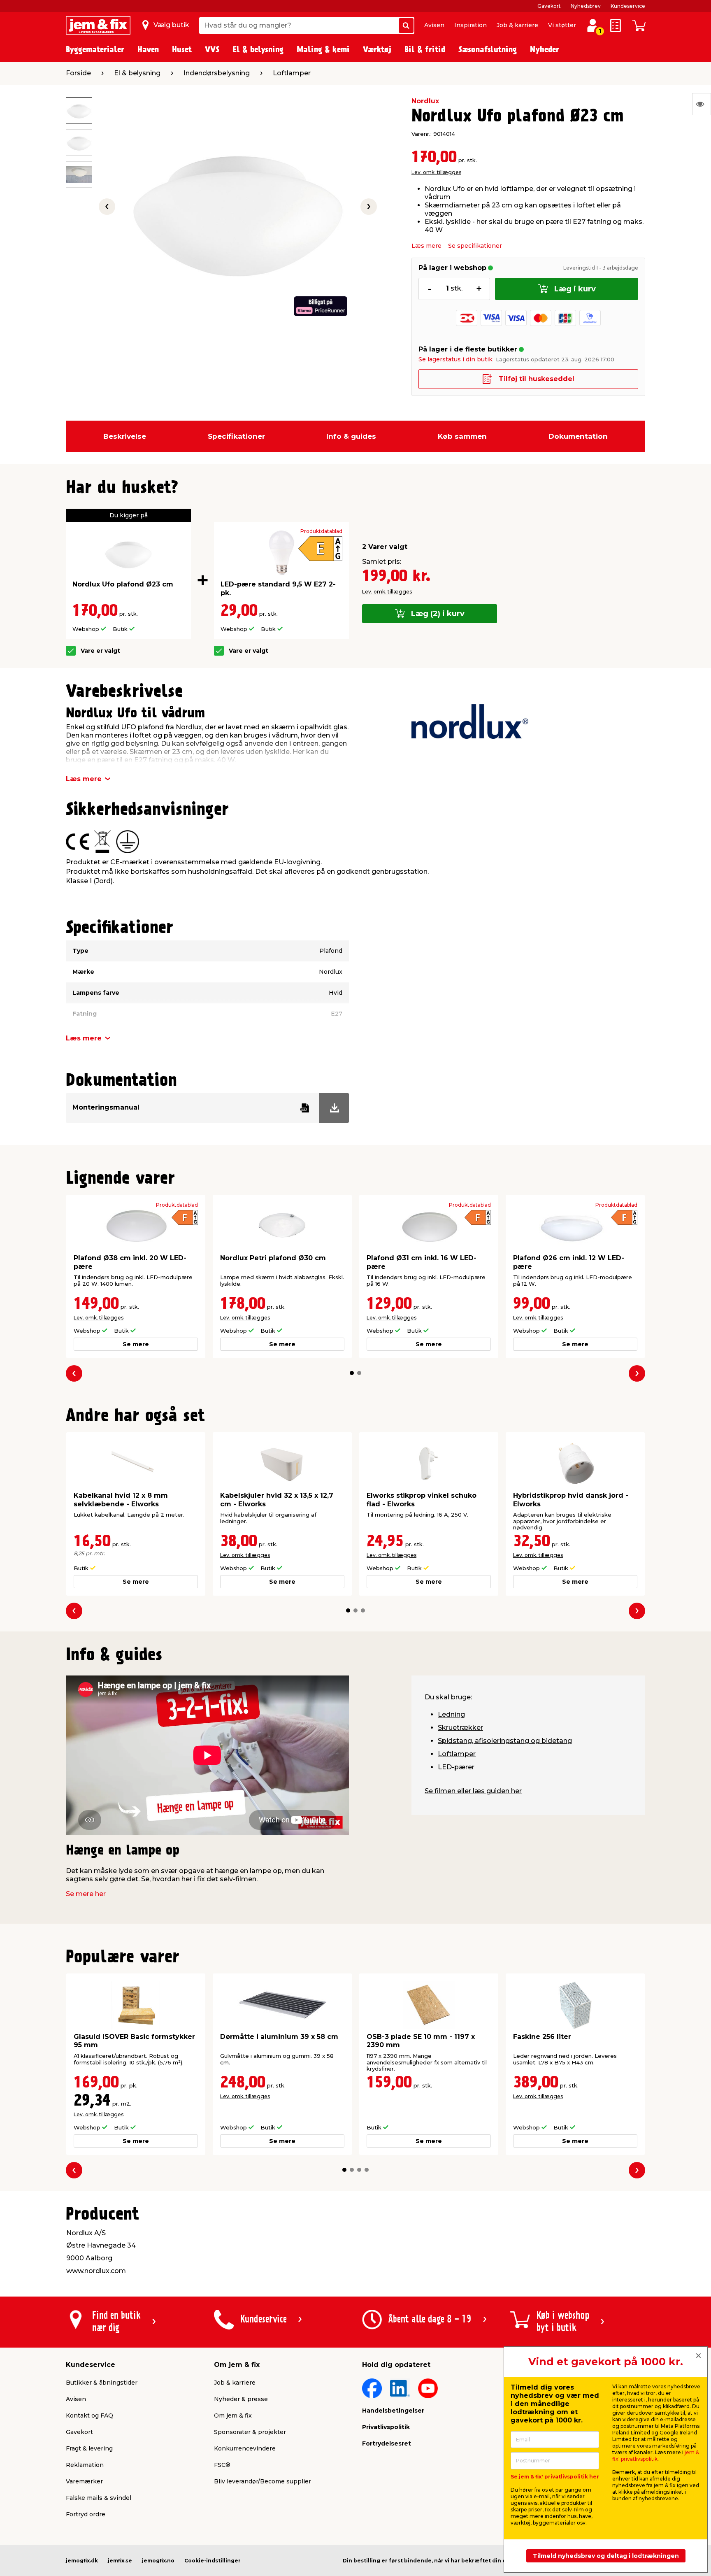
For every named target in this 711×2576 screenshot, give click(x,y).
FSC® (222, 2465)
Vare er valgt (100, 651)
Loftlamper (457, 1754)
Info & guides (351, 436)
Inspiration (471, 25)
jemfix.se (120, 2561)
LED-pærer (456, 1767)
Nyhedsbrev (586, 6)
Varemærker (84, 2481)
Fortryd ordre (86, 2514)
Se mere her (86, 1894)
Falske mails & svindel (99, 2498)
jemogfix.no (158, 2561)
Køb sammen (462, 436)
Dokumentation (578, 436)
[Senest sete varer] (702, 104)
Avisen (434, 25)
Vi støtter (562, 25)
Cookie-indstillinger (213, 2561)
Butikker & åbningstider (102, 2383)
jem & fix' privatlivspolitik (656, 2456)
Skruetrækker (460, 1728)
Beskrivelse (125, 436)
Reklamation (85, 2465)
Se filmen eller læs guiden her (473, 1791)
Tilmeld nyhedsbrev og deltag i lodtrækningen (606, 2556)
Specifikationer (236, 436)
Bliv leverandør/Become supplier (263, 2481)
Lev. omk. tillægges (436, 172)
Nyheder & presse (241, 2399)
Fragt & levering (89, 2448)
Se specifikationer (475, 246)
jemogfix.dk (82, 2561)
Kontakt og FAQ (89, 2415)
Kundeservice (628, 6)
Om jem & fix (233, 2415)
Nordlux (425, 101)
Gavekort (549, 6)
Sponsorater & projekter (250, 2432)
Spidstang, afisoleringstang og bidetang (505, 1741)
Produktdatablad (321, 531)
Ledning (451, 1714)
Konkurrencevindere (245, 2448)
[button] (352, 1373)
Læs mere (426, 246)
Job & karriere (517, 25)
